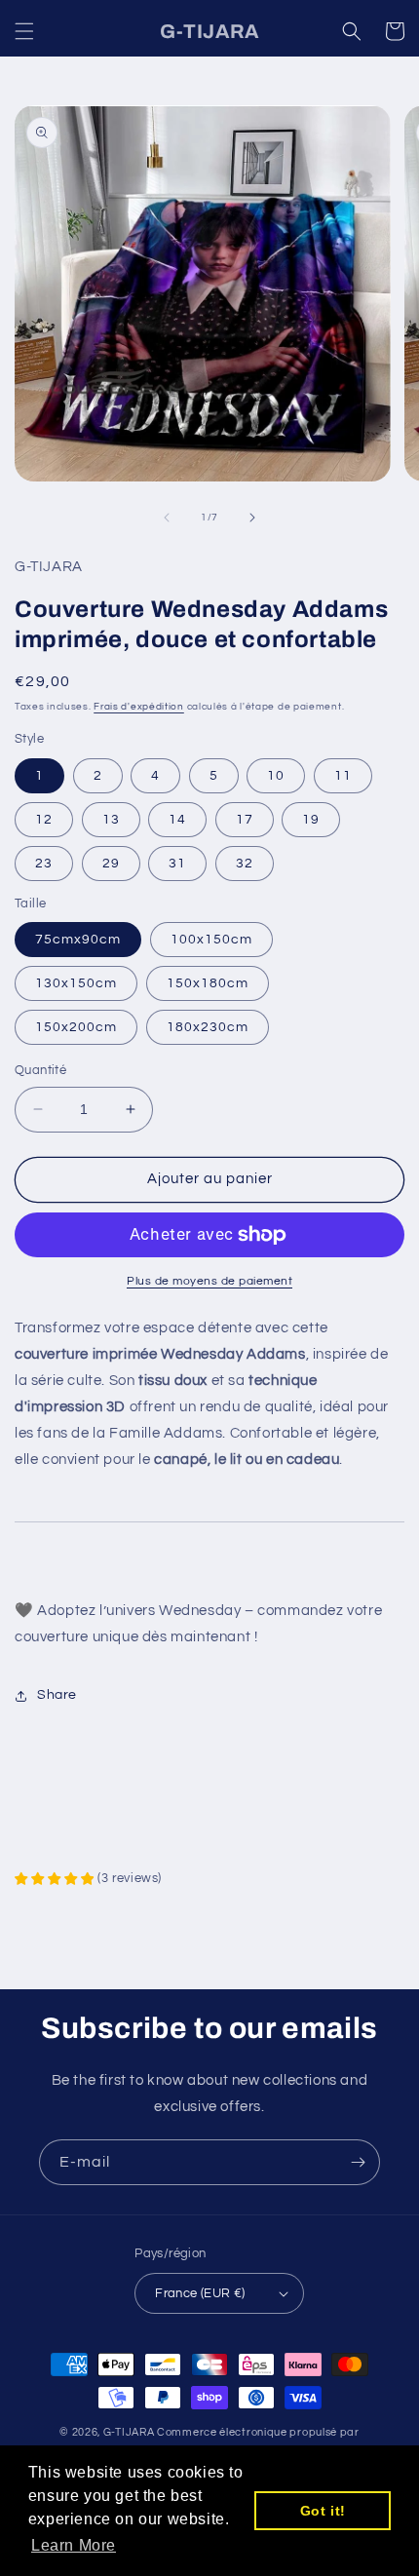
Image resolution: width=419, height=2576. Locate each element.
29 (111, 864)
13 (111, 820)
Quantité (40, 1070)
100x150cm (211, 940)
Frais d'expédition (139, 707)
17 (245, 820)
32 (245, 864)
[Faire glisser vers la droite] (252, 518)
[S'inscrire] (358, 2162)
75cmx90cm (78, 940)
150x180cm (208, 983)
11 (343, 776)
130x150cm (76, 983)
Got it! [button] (323, 2511)
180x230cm (208, 1027)
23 (44, 864)
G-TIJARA (129, 2432)
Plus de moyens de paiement (209, 1281)
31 (177, 864)
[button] (24, 31)
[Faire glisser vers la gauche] (167, 518)
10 (276, 776)
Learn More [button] (74, 2545)
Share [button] (57, 1695)
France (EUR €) (200, 2293)
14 (177, 820)
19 (311, 820)
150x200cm (76, 1027)
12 (44, 820)
